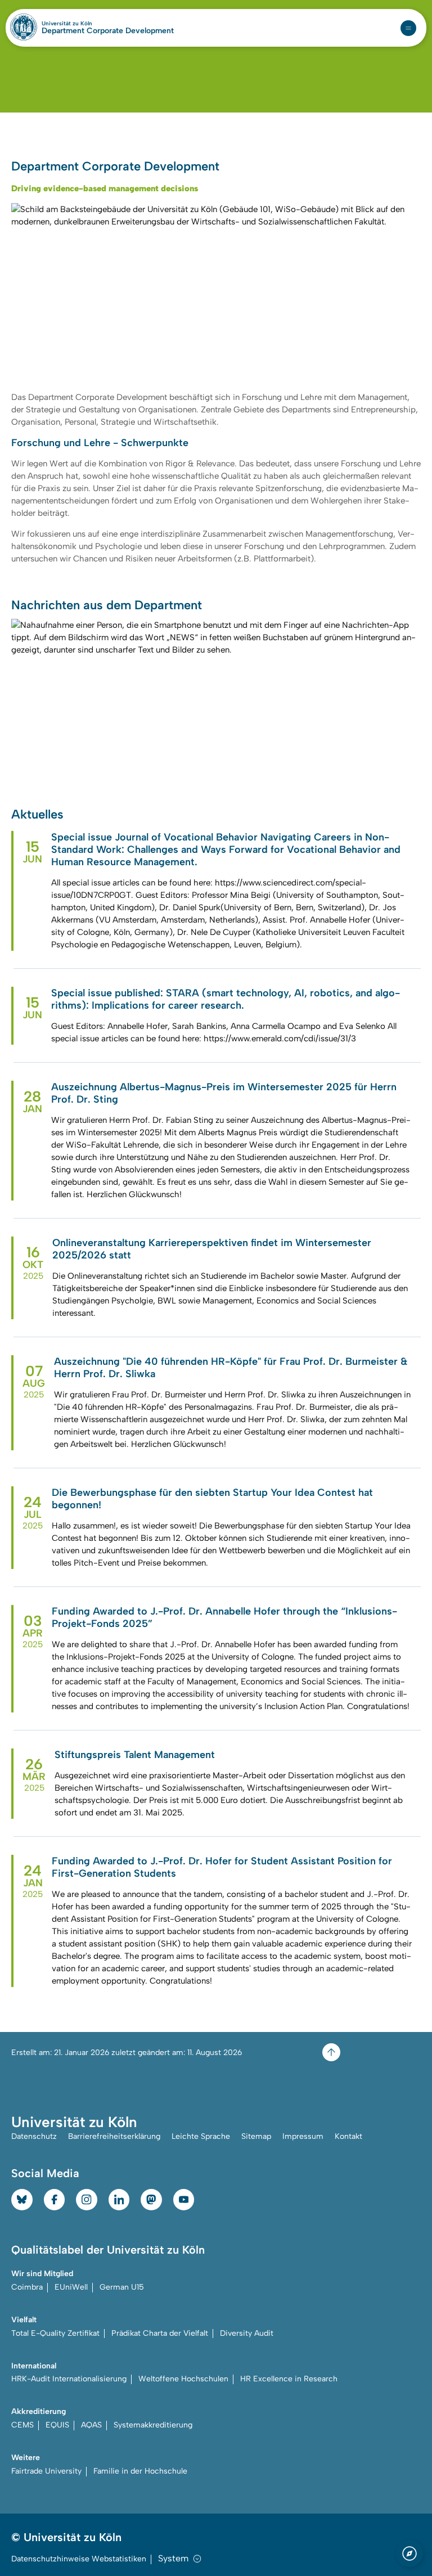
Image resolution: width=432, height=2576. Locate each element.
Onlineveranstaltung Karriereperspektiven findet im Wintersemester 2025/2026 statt (212, 1249)
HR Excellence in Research (289, 2379)
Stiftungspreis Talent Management (135, 1755)
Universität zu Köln (86, 24)
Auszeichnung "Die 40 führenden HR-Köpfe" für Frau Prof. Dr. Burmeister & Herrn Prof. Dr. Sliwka (231, 1368)
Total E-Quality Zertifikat (55, 2333)
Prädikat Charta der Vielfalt (160, 2333)
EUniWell (71, 2287)
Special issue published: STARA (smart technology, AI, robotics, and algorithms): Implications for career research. (226, 999)
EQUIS (57, 2425)
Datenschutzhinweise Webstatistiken (79, 2559)
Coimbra (27, 2287)
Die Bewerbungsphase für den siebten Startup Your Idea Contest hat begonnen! (212, 1499)
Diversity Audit (247, 2333)
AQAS (91, 2425)
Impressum (303, 2136)
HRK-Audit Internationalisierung (69, 2379)
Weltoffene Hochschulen (183, 2379)
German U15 (122, 2287)
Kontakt (348, 2136)
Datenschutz (34, 2136)
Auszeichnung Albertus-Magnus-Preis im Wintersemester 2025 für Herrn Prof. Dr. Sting (224, 1093)
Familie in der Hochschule (140, 2471)
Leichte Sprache (201, 2136)
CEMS (22, 2425)
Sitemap (256, 2136)
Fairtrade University (46, 2471)
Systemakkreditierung (153, 2425)
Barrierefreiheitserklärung (114, 2136)
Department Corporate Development (108, 31)
